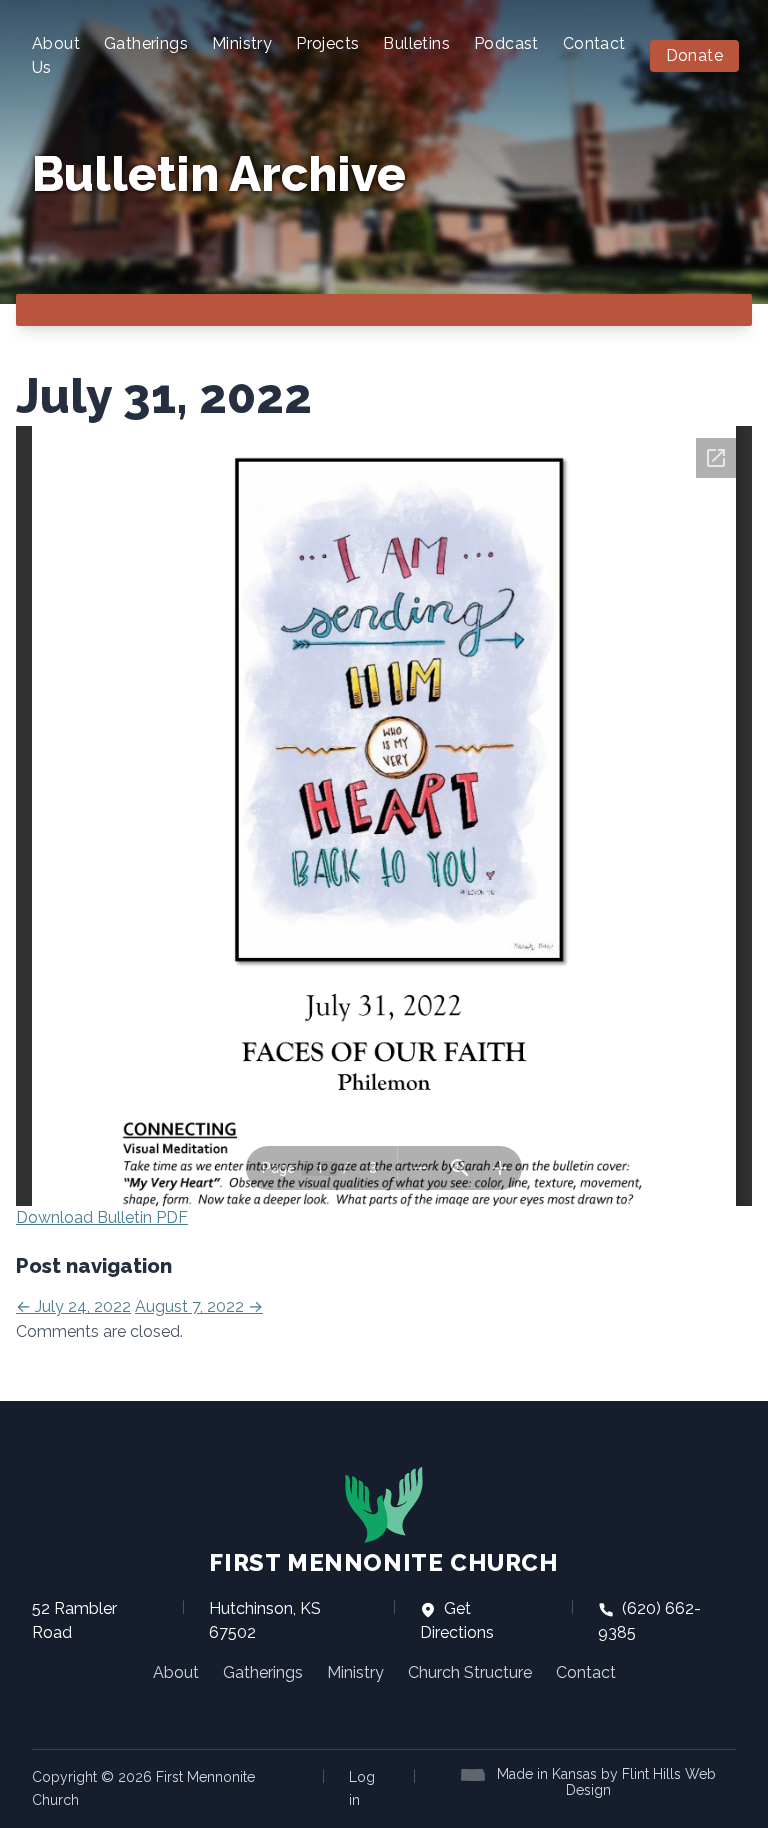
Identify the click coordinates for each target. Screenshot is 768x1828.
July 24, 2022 (73, 1306)
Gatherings (146, 43)
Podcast (506, 43)
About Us (56, 55)
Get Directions (457, 1620)
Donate (694, 55)
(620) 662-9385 (649, 1620)
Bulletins (416, 43)
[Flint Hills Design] (477, 1773)
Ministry (242, 43)
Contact (594, 43)
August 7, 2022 (199, 1306)
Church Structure (470, 1672)
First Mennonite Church (383, 1562)
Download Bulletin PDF (102, 1217)
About (176, 1672)
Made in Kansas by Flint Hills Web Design (606, 1782)
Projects (327, 43)
